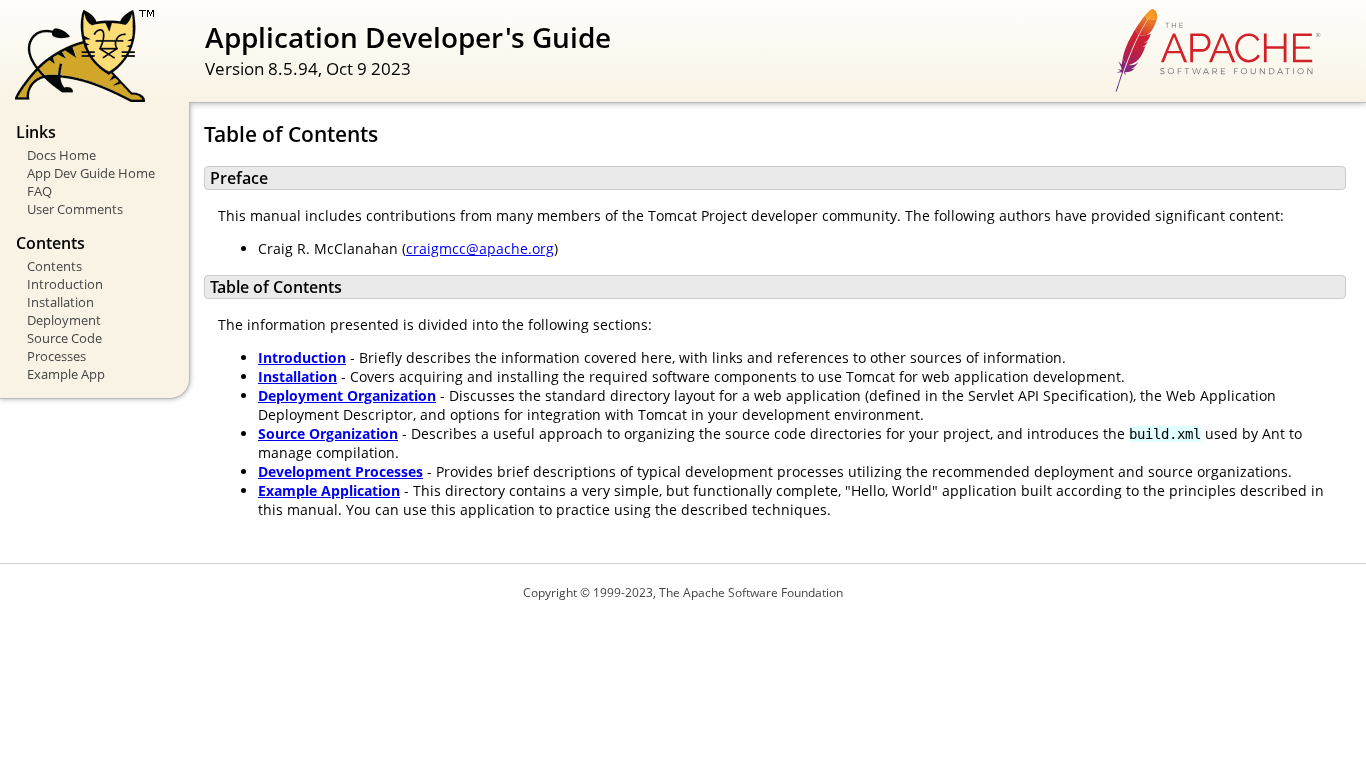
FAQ (39, 191)
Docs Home (61, 155)
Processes (56, 356)
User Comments (75, 209)
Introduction (65, 284)
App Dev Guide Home (91, 173)
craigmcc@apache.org (480, 248)
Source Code (64, 338)
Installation (60, 302)
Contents (54, 266)
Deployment (64, 320)
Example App (66, 374)
